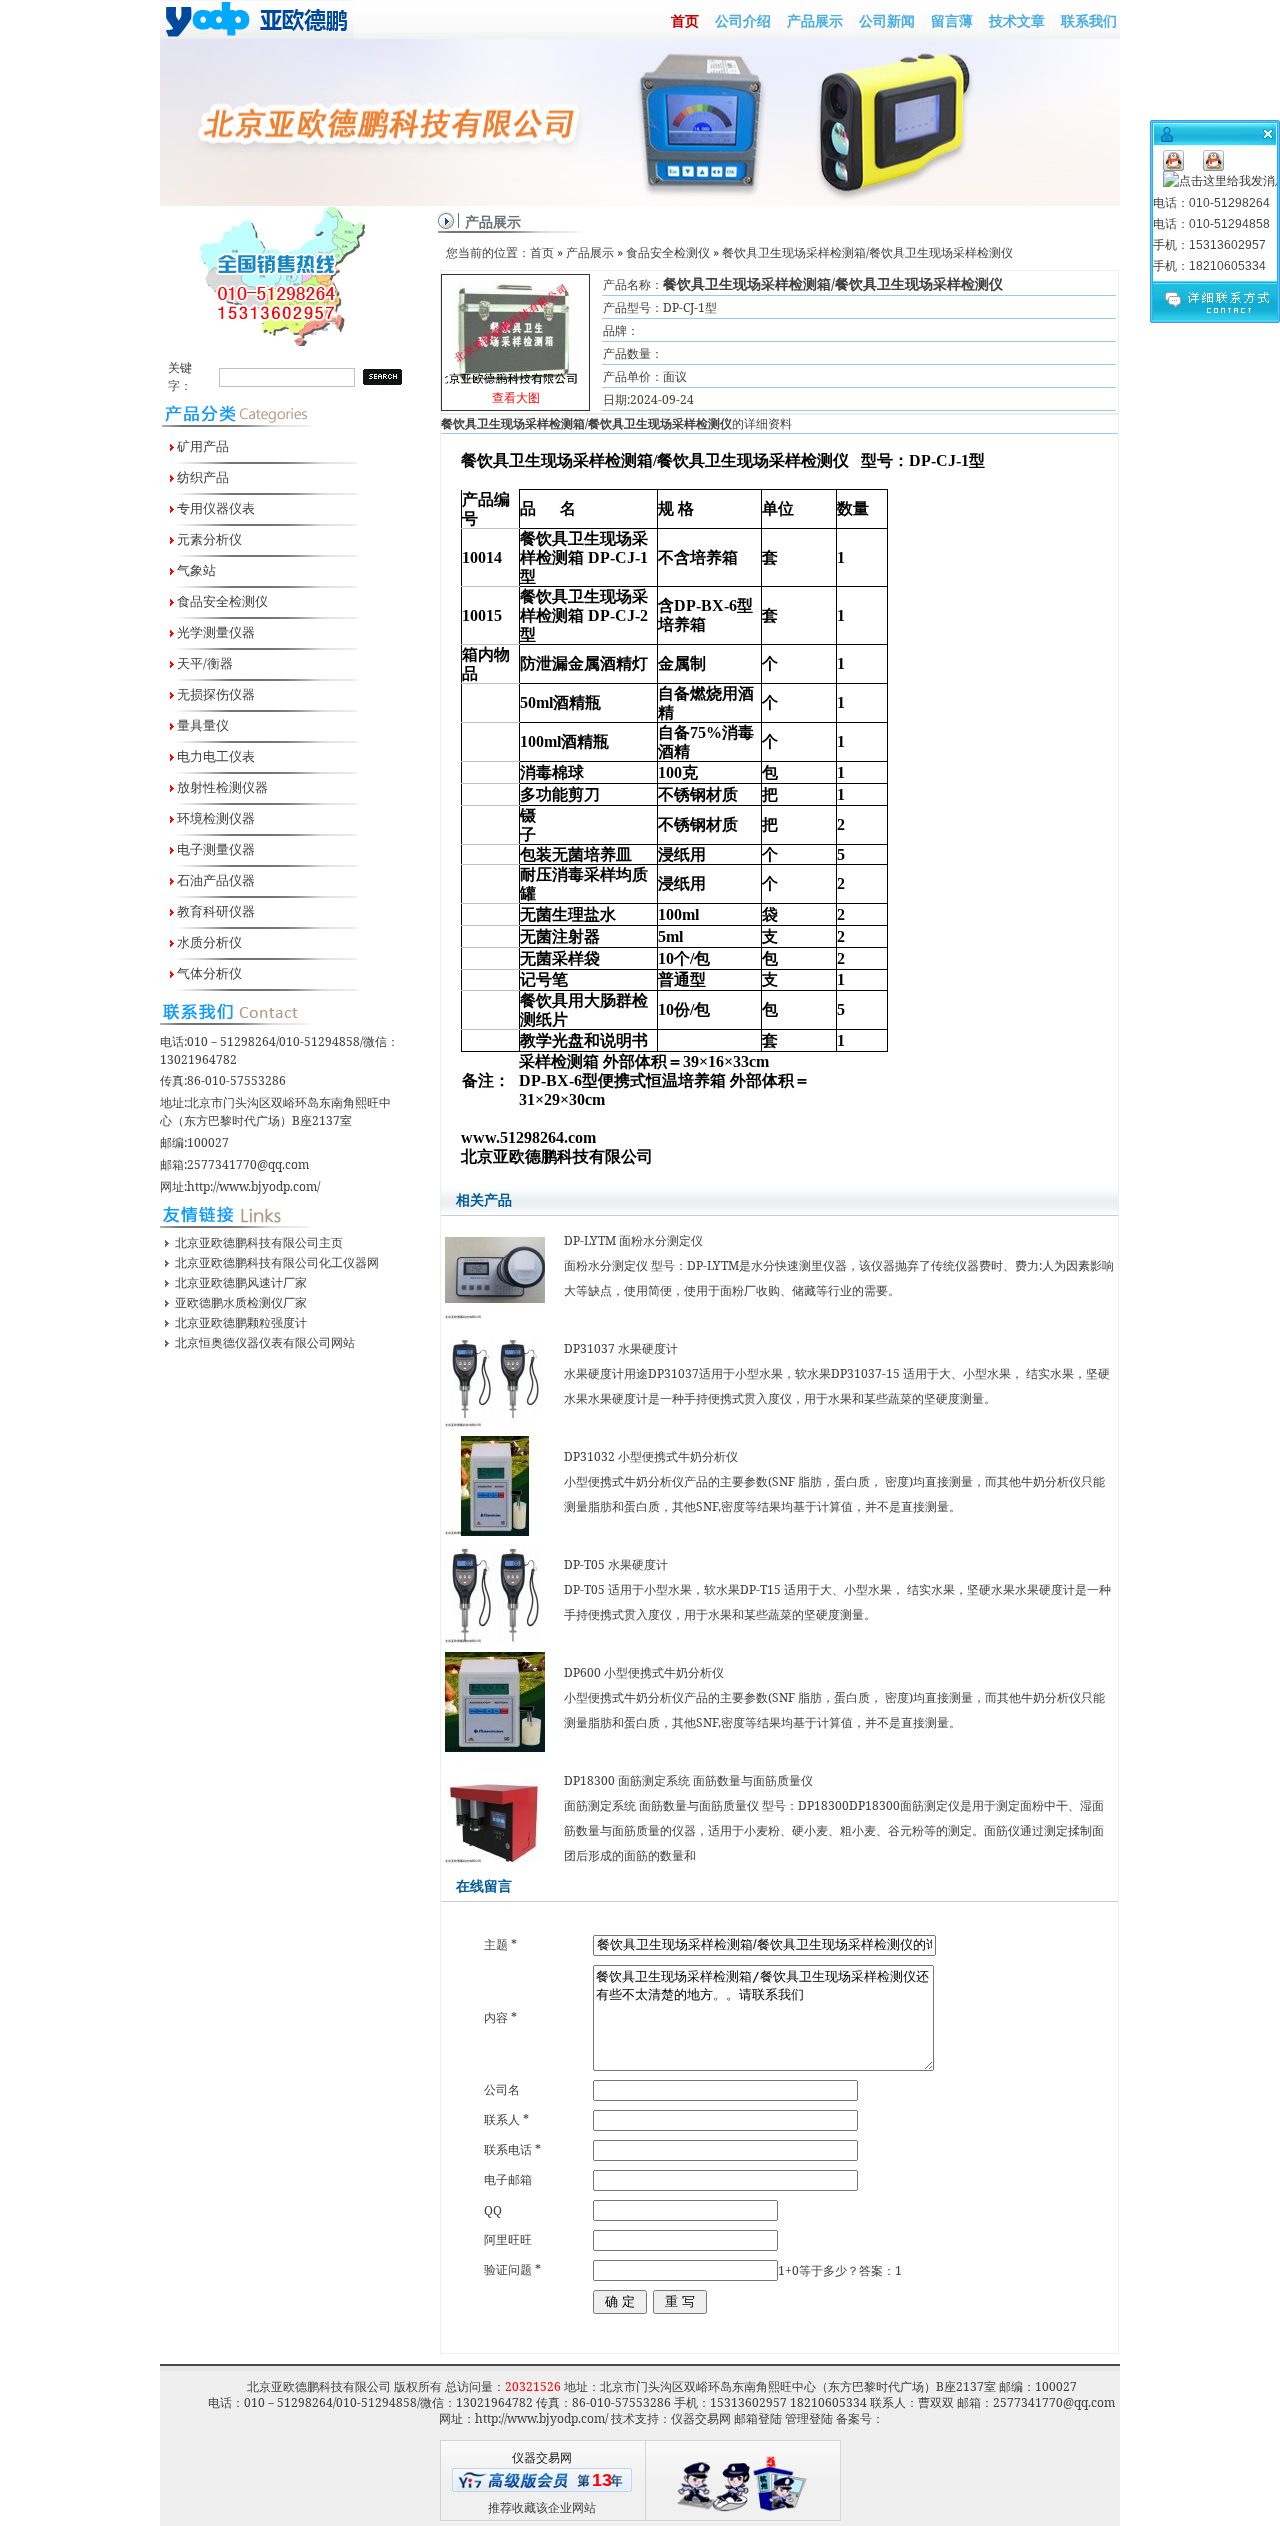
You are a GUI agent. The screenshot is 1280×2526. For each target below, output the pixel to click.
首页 (685, 20)
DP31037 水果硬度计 (621, 1348)
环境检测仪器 (214, 818)
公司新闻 (887, 20)
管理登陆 (809, 2418)
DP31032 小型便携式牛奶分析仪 (651, 1456)
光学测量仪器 (214, 632)
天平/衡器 (203, 663)
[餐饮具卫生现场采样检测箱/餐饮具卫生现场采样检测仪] (515, 326)
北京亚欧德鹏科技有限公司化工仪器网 (277, 1262)
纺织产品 (201, 477)
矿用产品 (201, 446)
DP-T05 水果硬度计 (616, 1564)
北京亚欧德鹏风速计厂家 (241, 1282)
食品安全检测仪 (221, 601)
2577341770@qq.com (248, 1164)
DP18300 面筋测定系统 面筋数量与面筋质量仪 (688, 1780)
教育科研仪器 (214, 911)
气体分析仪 (208, 973)
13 (602, 2480)
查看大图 (516, 344)
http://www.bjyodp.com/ (253, 1186)
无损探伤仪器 (214, 694)
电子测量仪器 (214, 849)
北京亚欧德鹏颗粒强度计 (241, 1322)
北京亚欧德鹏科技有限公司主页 (259, 1242)
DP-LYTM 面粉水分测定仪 (633, 1240)
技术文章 (1017, 20)
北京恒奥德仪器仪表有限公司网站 (265, 1342)
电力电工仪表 (214, 756)
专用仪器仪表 (214, 508)
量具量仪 (201, 725)
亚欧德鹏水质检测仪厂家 (241, 1302)
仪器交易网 (701, 2418)
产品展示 (815, 20)
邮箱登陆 (758, 2418)
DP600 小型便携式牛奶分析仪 (644, 1672)
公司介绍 (743, 20)
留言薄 (952, 20)
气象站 (195, 570)
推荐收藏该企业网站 (542, 2507)
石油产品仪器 (214, 880)
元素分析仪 (208, 539)
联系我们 (1089, 20)
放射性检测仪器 (221, 787)
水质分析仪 (208, 942)
